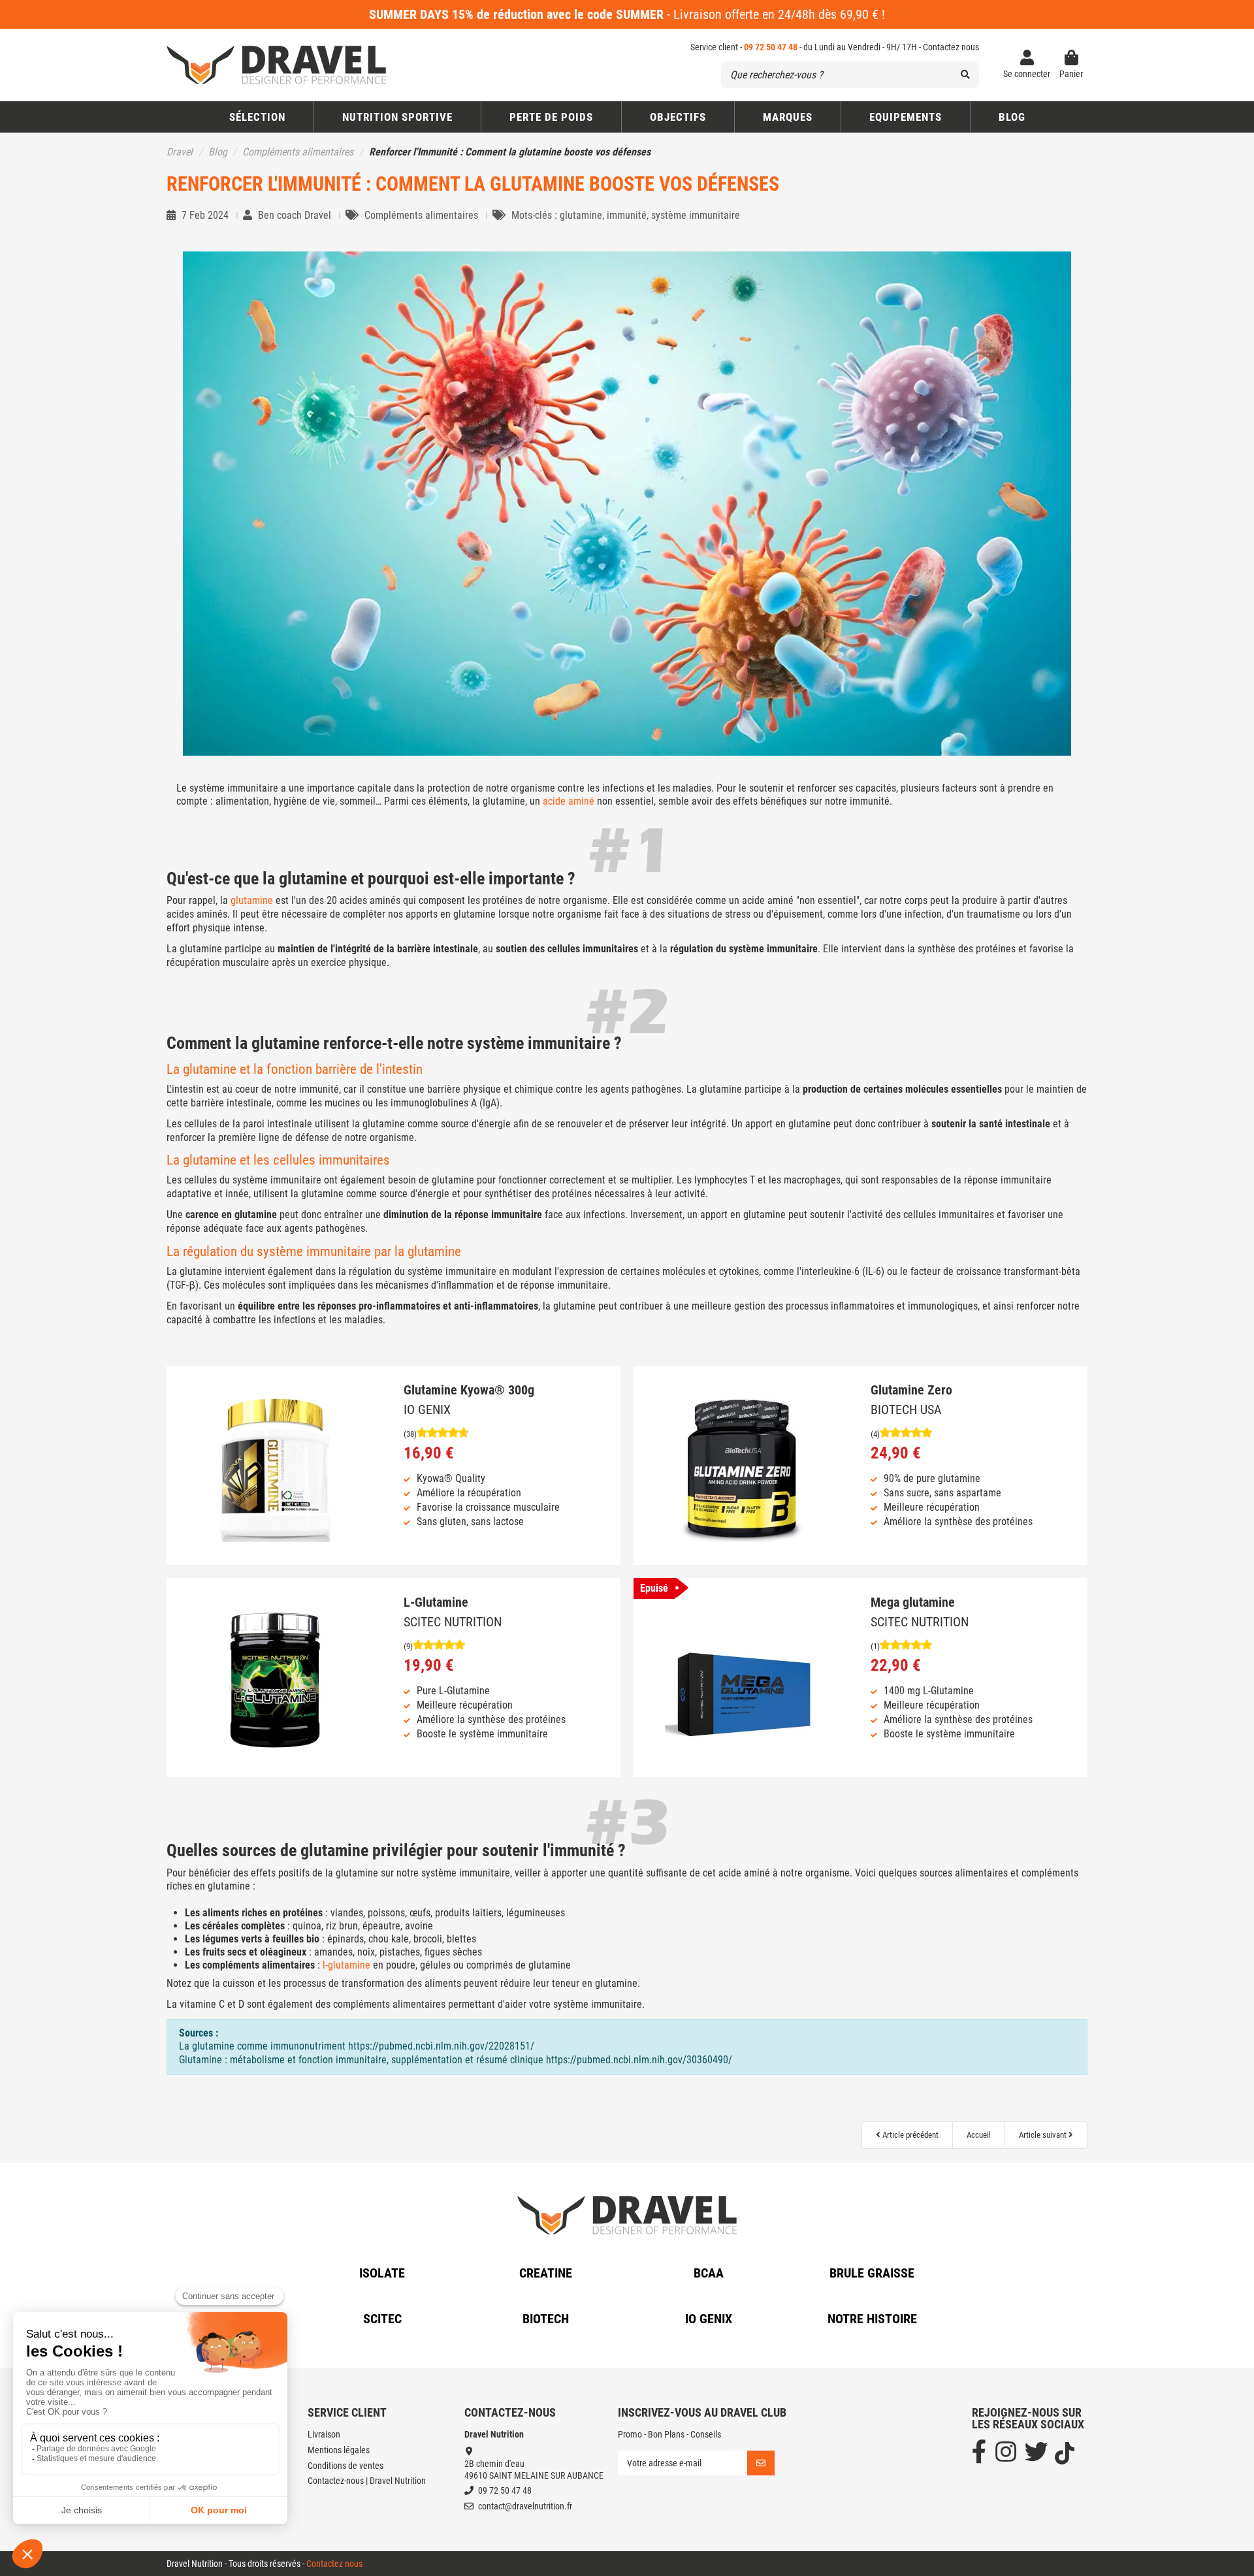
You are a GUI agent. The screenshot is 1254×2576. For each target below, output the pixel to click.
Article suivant (1044, 2135)
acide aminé (569, 801)
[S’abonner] (761, 2463)
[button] (678, 117)
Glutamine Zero (911, 1390)
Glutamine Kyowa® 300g (469, 1390)
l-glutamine (346, 1965)
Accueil (979, 2135)
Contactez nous (951, 47)
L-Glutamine (436, 1602)
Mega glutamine (913, 1602)
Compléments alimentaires (423, 215)
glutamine (252, 900)
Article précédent (909, 2135)
